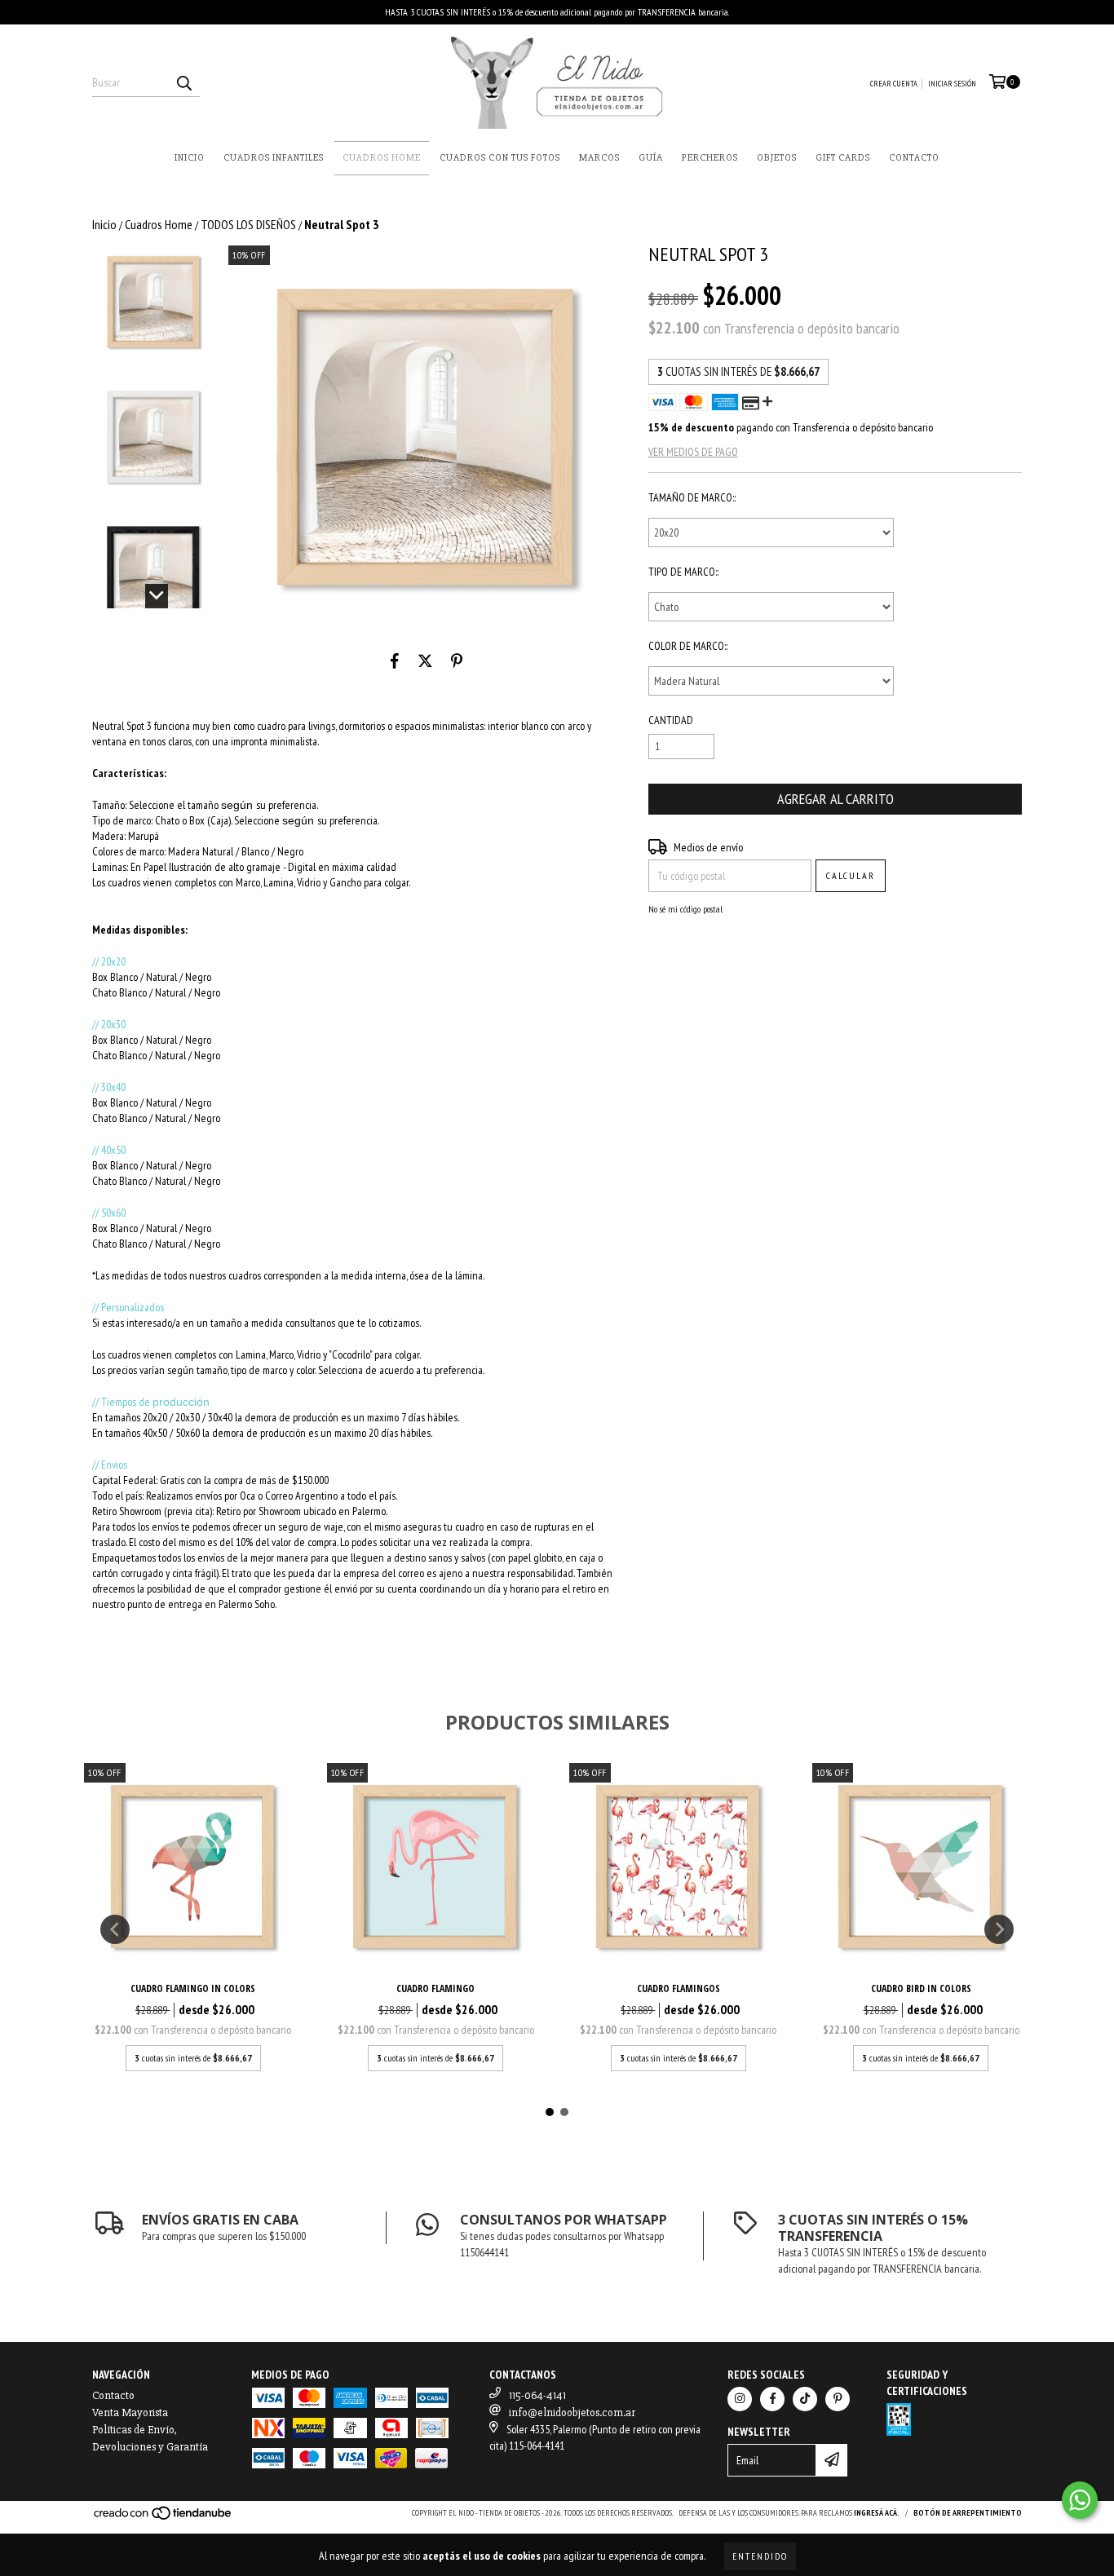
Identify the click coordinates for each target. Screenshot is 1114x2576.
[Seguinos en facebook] (772, 2399)
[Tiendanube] (164, 2519)
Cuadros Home (382, 158)
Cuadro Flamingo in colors (193, 1988)
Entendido (760, 2556)
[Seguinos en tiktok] (805, 2399)
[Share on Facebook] (395, 661)
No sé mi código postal (685, 909)
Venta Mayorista (130, 2413)
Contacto (914, 158)
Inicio (190, 158)
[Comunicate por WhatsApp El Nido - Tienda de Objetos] (1080, 2500)
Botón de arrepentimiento (968, 2513)
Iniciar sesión (952, 84)
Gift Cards (843, 158)
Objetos (777, 158)
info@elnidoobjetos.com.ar (572, 2413)
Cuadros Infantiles (274, 158)
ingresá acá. (877, 2513)
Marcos (599, 158)
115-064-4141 (537, 2395)
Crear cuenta (894, 84)
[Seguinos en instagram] (740, 2399)
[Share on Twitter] (425, 661)
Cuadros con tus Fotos (500, 158)
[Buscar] (183, 82)
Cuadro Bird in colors (921, 1988)
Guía (651, 158)
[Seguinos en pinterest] (838, 2399)
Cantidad (671, 720)
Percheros (710, 158)
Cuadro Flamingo (435, 1988)
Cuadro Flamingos (679, 1988)
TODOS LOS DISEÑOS (248, 224)
